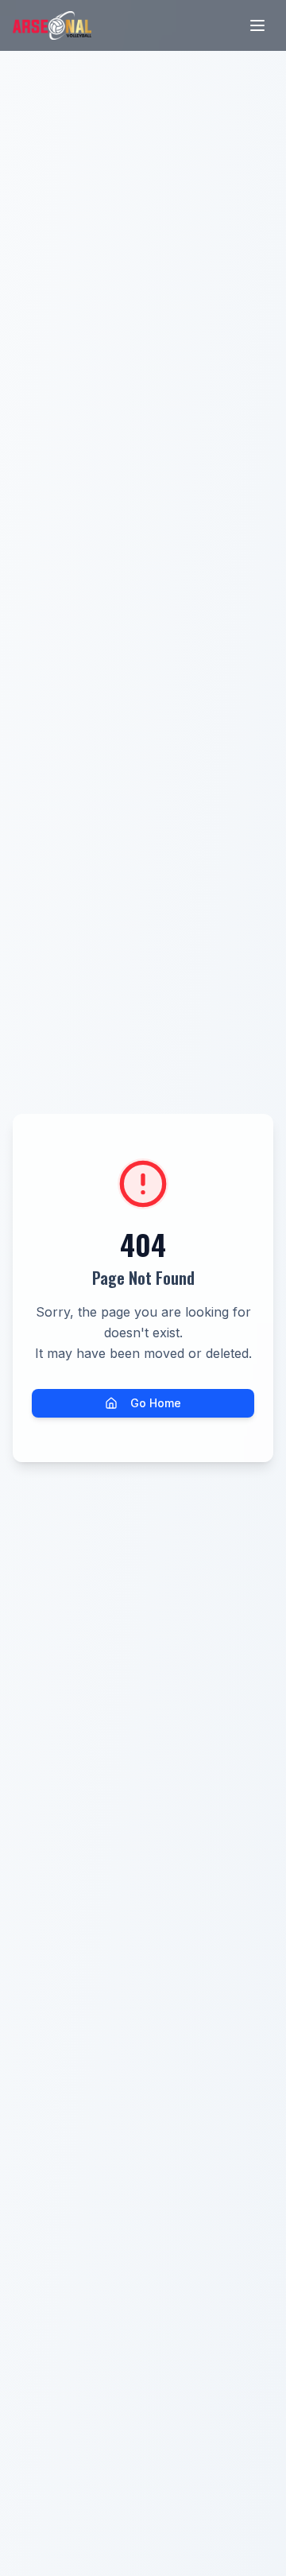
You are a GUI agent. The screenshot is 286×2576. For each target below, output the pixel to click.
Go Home (156, 1403)
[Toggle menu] (257, 25)
